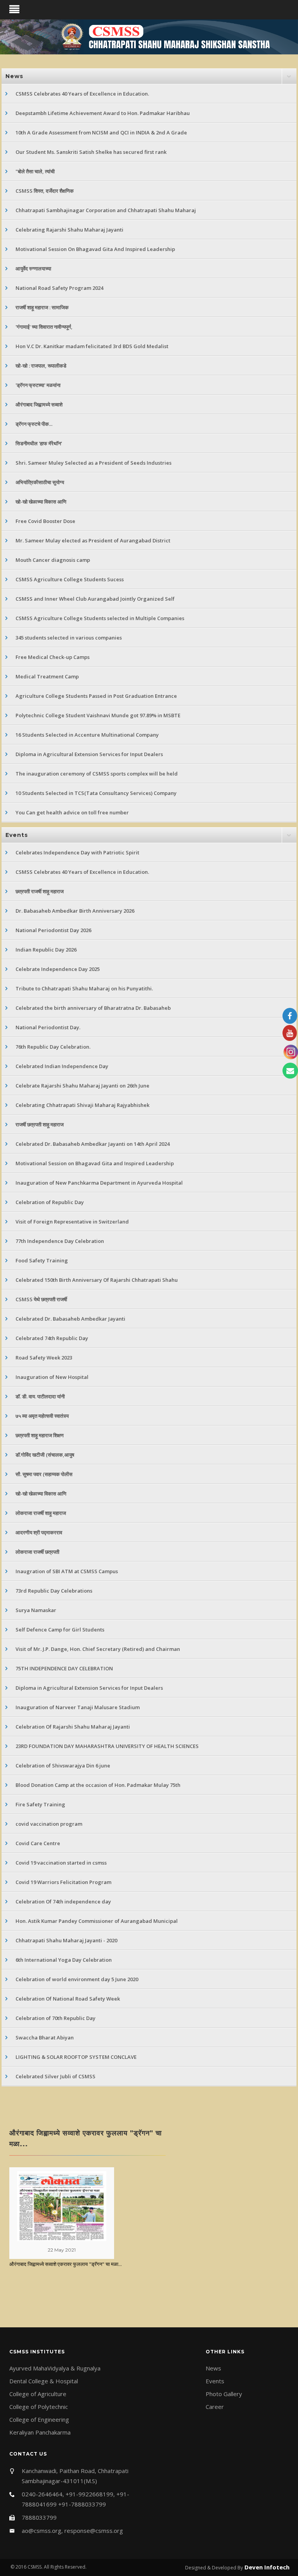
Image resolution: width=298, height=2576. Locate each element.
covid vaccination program (49, 1824)
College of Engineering (39, 2419)
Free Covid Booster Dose (45, 521)
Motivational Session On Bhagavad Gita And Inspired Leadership (95, 249)
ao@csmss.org (42, 2531)
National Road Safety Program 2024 (59, 288)
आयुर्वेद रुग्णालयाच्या (33, 268)
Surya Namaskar (36, 1610)
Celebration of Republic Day (50, 1202)
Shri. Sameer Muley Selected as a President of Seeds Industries (94, 463)
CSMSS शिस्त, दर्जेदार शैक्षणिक (45, 191)
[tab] (149, 76)
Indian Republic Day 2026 (46, 950)
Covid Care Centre (38, 1843)
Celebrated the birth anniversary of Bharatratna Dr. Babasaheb (93, 1008)
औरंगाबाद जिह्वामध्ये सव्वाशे (39, 404)
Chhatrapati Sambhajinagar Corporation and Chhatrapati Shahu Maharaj (106, 210)
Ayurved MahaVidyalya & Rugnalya (55, 2368)
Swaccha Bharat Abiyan (45, 2037)
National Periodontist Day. (48, 1027)
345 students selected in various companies (69, 638)
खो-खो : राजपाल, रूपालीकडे (41, 366)
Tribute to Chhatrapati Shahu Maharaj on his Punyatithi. (84, 988)
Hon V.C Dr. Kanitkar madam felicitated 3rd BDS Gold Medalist (92, 346)
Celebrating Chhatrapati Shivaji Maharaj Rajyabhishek (82, 1105)
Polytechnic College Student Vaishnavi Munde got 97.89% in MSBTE (98, 715)
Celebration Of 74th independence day (63, 1901)
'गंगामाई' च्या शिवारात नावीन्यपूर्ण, (44, 327)
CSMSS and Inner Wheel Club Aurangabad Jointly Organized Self (95, 599)
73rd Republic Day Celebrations (54, 1591)
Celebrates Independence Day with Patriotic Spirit (77, 852)
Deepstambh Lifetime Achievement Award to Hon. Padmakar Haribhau (103, 113)
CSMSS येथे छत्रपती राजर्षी (41, 1299)
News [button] (14, 76)
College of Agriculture (38, 2394)
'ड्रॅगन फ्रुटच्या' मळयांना (38, 385)
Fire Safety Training (40, 1804)
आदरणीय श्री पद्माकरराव (39, 1532)
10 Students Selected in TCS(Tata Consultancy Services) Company (96, 793)
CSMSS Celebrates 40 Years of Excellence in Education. (82, 94)
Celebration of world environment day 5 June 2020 (77, 1979)
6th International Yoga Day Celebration (64, 1960)
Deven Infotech (266, 2567)
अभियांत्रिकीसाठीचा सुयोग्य (40, 482)
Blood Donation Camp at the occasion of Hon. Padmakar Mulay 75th (98, 1785)
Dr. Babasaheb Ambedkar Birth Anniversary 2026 (75, 911)
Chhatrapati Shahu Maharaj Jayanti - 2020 (66, 1940)
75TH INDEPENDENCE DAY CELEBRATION (64, 1668)
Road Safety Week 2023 (44, 1358)
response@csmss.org (94, 2531)
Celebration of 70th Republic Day (55, 2018)
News (213, 2368)
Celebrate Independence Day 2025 (58, 969)
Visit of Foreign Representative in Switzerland (72, 1222)
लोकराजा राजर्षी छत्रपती (37, 1552)
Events (215, 2381)
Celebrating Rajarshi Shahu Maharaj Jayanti (69, 230)
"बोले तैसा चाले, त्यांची (35, 171)
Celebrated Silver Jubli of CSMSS (55, 2076)
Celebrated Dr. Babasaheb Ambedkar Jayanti (70, 1319)
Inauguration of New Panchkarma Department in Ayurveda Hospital (99, 1183)
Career (215, 2407)
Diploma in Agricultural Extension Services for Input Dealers (89, 754)
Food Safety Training (42, 1260)
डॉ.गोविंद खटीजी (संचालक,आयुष (45, 1455)
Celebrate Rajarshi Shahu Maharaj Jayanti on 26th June (82, 1086)
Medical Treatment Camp (47, 676)
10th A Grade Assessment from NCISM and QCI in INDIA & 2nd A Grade (101, 132)
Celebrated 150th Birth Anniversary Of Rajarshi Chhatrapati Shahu (97, 1280)
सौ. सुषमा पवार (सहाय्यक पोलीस (44, 1474)
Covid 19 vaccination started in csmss (61, 1863)
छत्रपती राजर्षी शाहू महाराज (40, 891)
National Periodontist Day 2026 (53, 930)
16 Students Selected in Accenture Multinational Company (87, 735)
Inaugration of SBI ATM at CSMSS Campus (67, 1571)
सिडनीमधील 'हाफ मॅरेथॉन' (39, 443)
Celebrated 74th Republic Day (52, 1338)
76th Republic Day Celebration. (53, 1047)
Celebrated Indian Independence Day (62, 1066)
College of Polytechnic (39, 2407)
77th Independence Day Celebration (60, 1241)
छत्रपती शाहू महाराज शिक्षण (40, 1435)
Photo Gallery (224, 2394)
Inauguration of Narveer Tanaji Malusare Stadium (78, 1707)
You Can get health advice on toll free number (72, 812)
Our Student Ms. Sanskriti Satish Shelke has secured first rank (91, 152)
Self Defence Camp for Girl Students (60, 1630)
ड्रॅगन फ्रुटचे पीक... (34, 424)
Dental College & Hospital (44, 2381)
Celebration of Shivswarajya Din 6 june (63, 1766)
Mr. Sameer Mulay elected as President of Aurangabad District (93, 540)
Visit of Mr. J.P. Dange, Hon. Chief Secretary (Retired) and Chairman (98, 1649)
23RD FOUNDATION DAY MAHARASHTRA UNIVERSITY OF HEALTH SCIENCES (107, 1746)
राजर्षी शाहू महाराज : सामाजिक (42, 307)
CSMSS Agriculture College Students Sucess (70, 579)
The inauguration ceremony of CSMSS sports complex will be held (97, 774)
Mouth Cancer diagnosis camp (53, 560)
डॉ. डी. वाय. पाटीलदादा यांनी (40, 1396)
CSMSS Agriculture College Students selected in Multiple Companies (100, 618)
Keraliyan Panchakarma (40, 2432)
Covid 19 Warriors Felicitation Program (63, 1882)
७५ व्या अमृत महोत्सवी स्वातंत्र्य (42, 1416)
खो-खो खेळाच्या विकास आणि (41, 502)
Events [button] (17, 835)
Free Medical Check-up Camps (53, 657)
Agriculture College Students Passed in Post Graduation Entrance (96, 696)
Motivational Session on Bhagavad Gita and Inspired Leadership (95, 1163)
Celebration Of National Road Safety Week (68, 1999)
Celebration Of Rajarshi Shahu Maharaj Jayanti (73, 1727)
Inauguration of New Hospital (52, 1377)
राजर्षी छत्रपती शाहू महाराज (40, 1124)
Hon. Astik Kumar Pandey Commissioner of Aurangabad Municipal (97, 1921)
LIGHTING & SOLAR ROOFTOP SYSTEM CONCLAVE (76, 2057)
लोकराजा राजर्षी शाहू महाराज (41, 1513)
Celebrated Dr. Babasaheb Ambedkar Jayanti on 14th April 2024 (93, 1144)
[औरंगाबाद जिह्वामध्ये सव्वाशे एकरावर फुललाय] (62, 2205)
